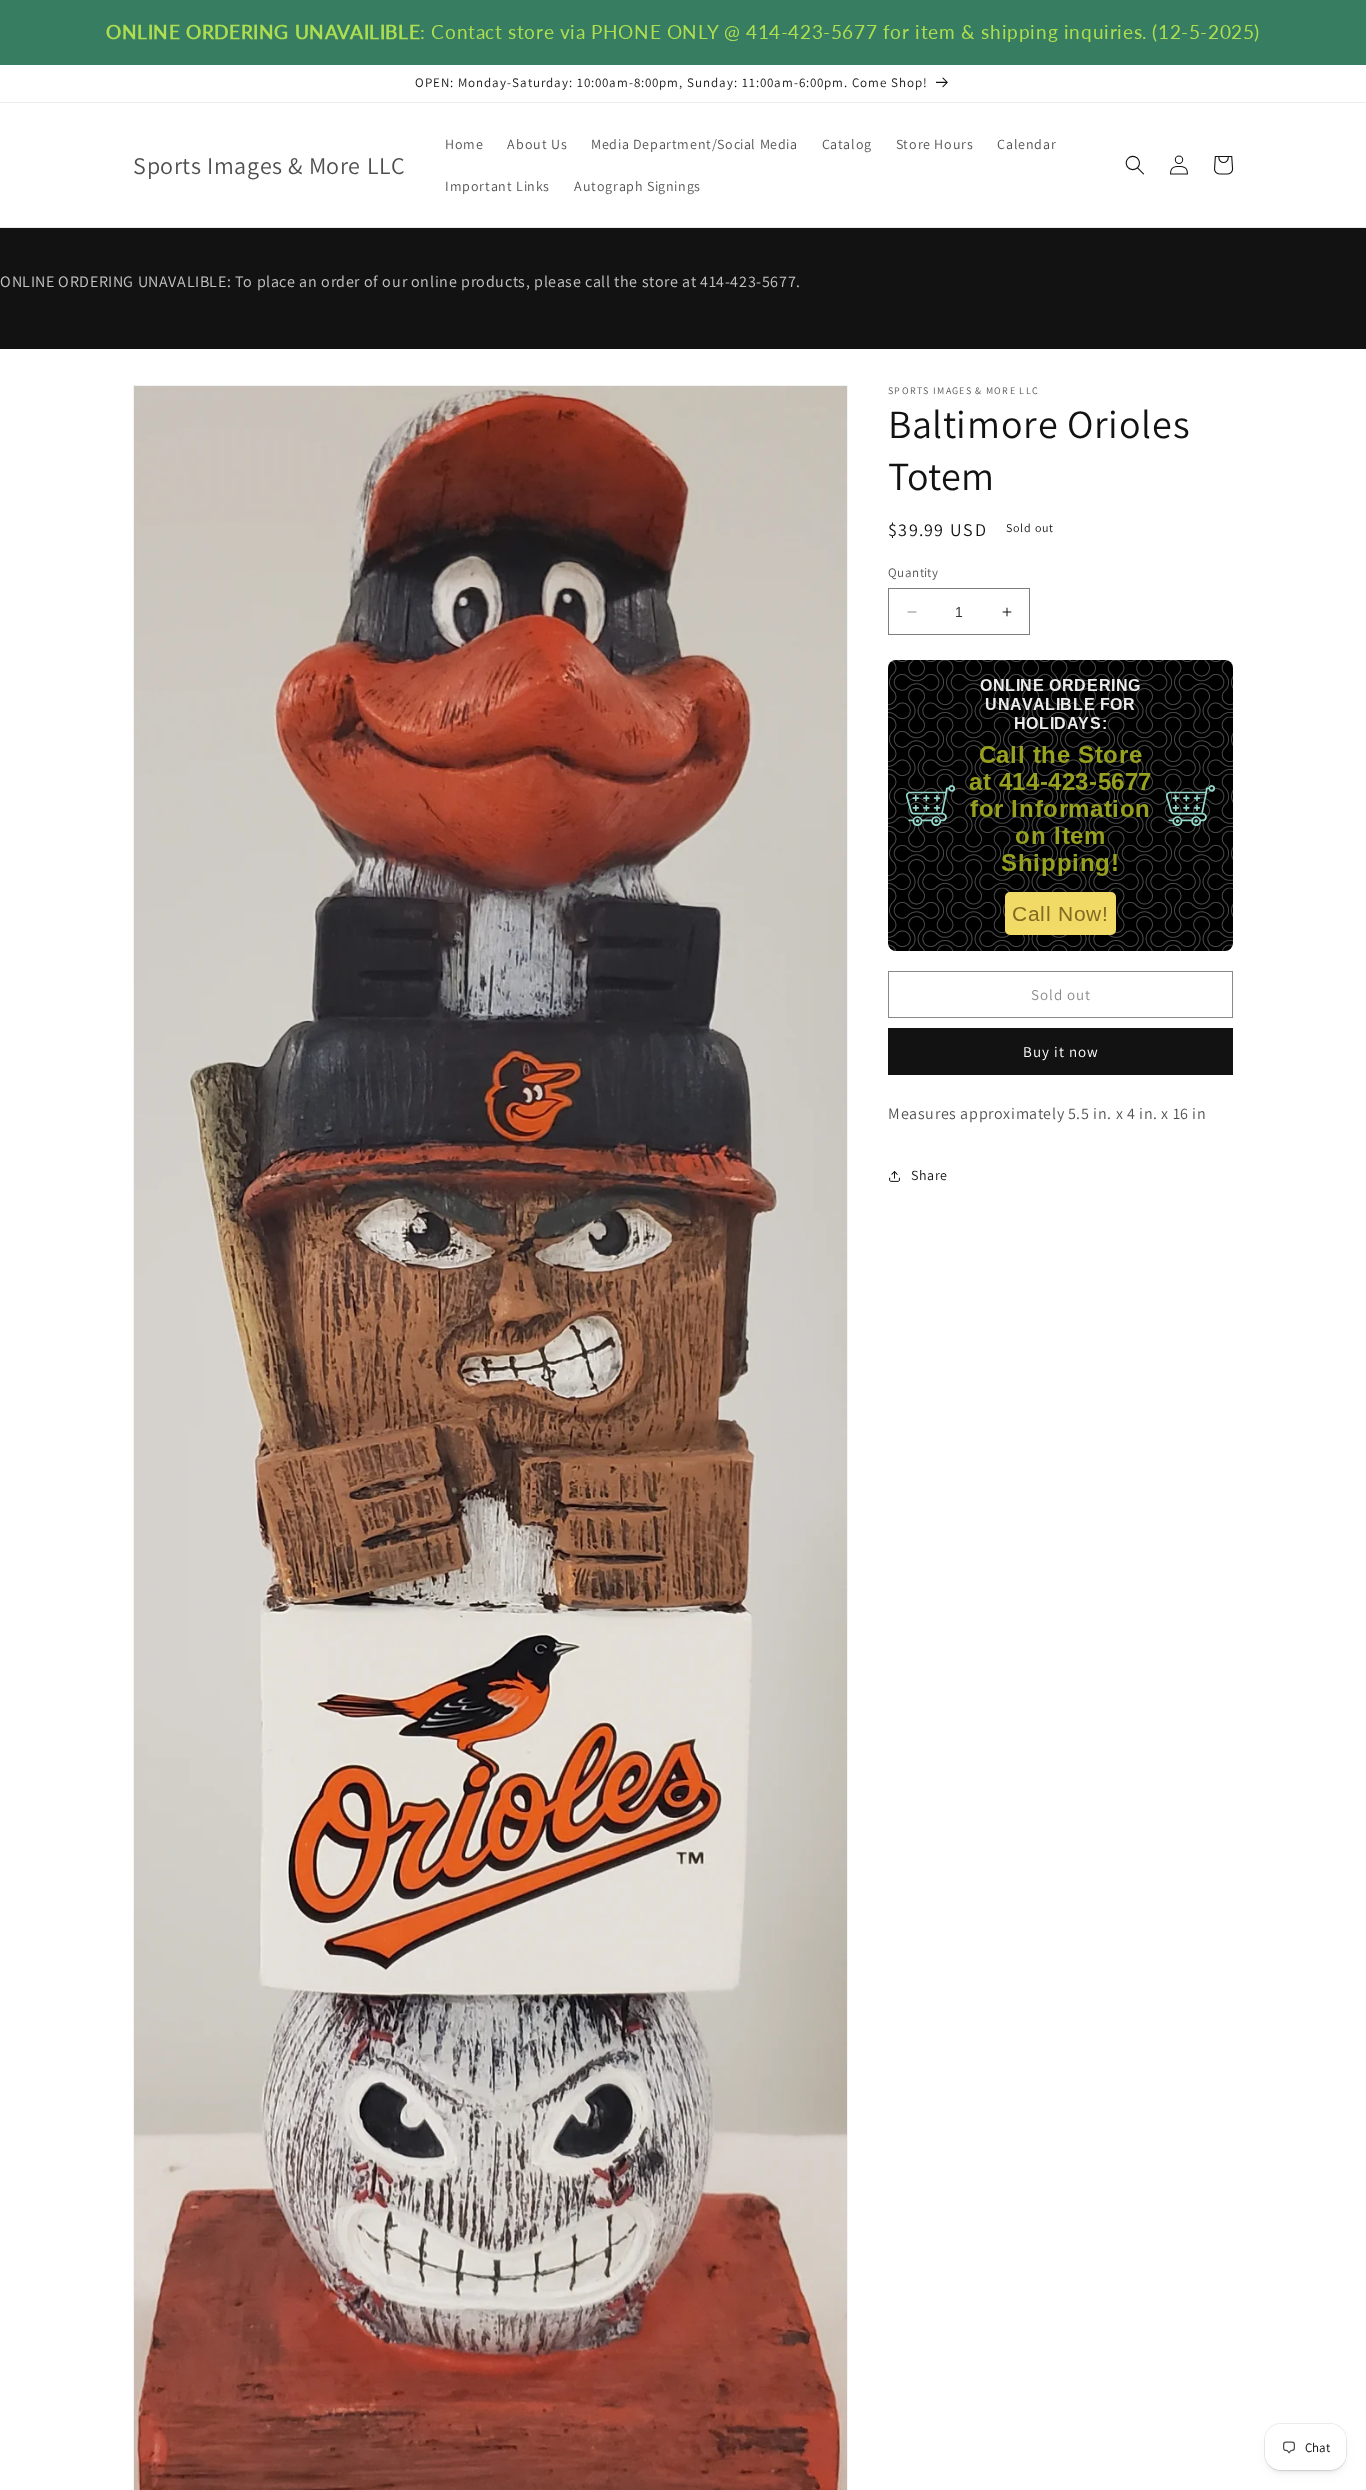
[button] (1135, 165)
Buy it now (1061, 1051)
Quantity (913, 572)
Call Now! (1060, 913)
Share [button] (929, 1175)
